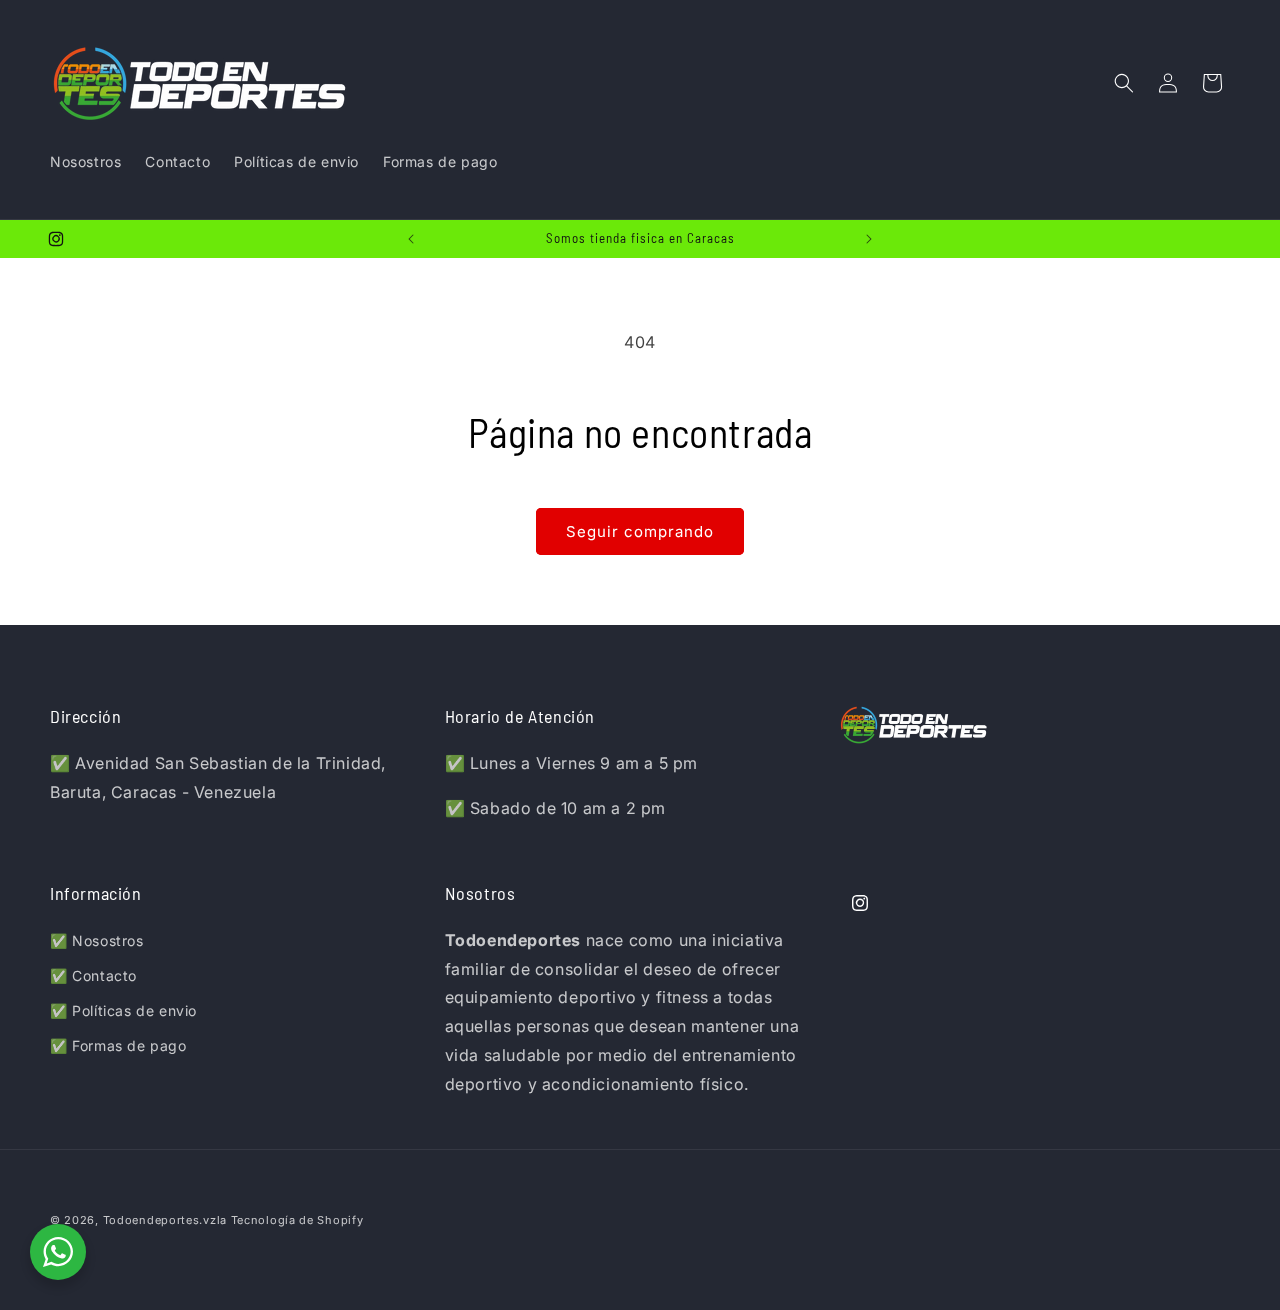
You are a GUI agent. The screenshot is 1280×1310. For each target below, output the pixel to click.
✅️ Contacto (93, 975)
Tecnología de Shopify (297, 1220)
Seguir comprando (640, 531)
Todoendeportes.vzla (165, 1220)
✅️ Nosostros (97, 940)
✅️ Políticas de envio (123, 1010)
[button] (1124, 83)
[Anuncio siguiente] (869, 239)
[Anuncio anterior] (411, 239)
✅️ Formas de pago (118, 1045)
